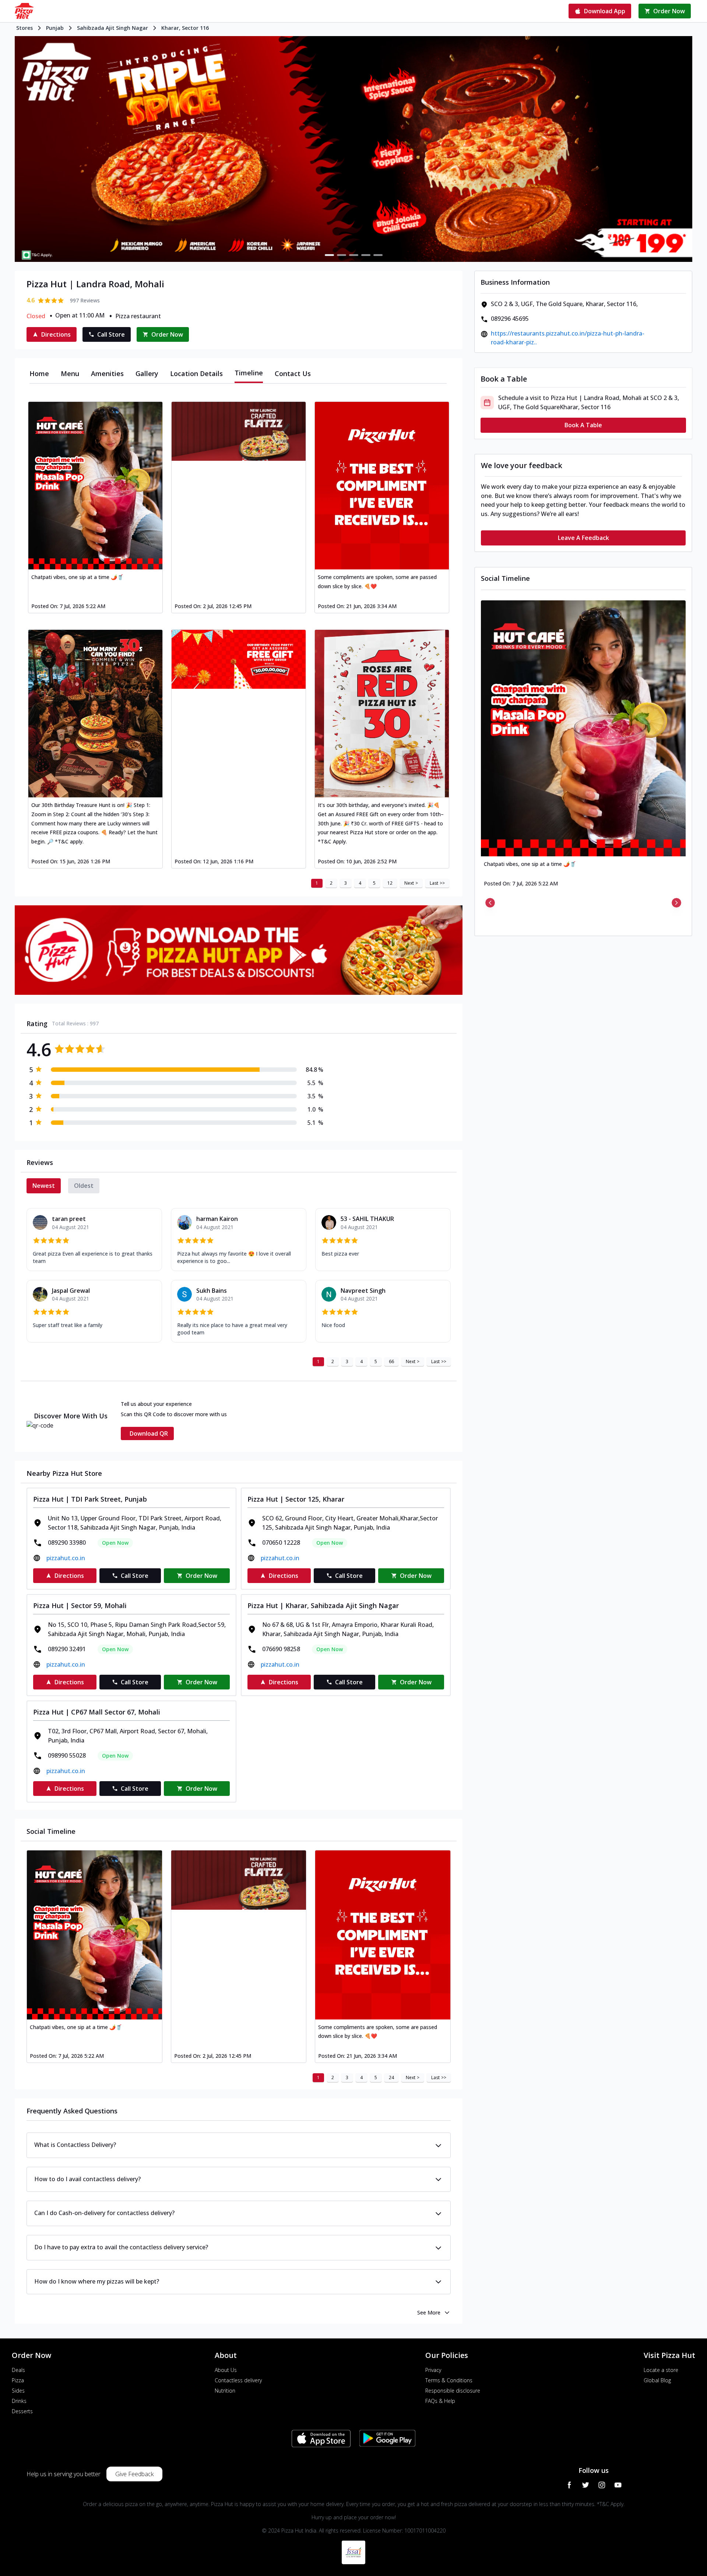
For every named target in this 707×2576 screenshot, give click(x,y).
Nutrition (225, 2391)
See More (429, 2312)
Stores (24, 28)
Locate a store (661, 2370)
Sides (18, 2391)
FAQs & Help (440, 2401)
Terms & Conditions (449, 2380)
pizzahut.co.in (66, 1558)
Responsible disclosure (453, 2391)
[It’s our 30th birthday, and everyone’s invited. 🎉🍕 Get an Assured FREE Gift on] (382, 714)
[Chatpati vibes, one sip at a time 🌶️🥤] (95, 486)
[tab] (39, 373)
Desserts (22, 2411)
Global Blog (657, 2380)
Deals (18, 2370)
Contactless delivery (238, 2380)
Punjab (55, 28)
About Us (226, 2370)
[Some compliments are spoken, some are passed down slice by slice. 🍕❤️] (382, 486)
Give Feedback (134, 2474)
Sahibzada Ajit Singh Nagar (112, 28)
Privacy (433, 2370)
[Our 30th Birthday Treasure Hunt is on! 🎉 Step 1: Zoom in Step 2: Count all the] (95, 714)
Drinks (19, 2401)
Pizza (18, 2380)
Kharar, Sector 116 (185, 28)
